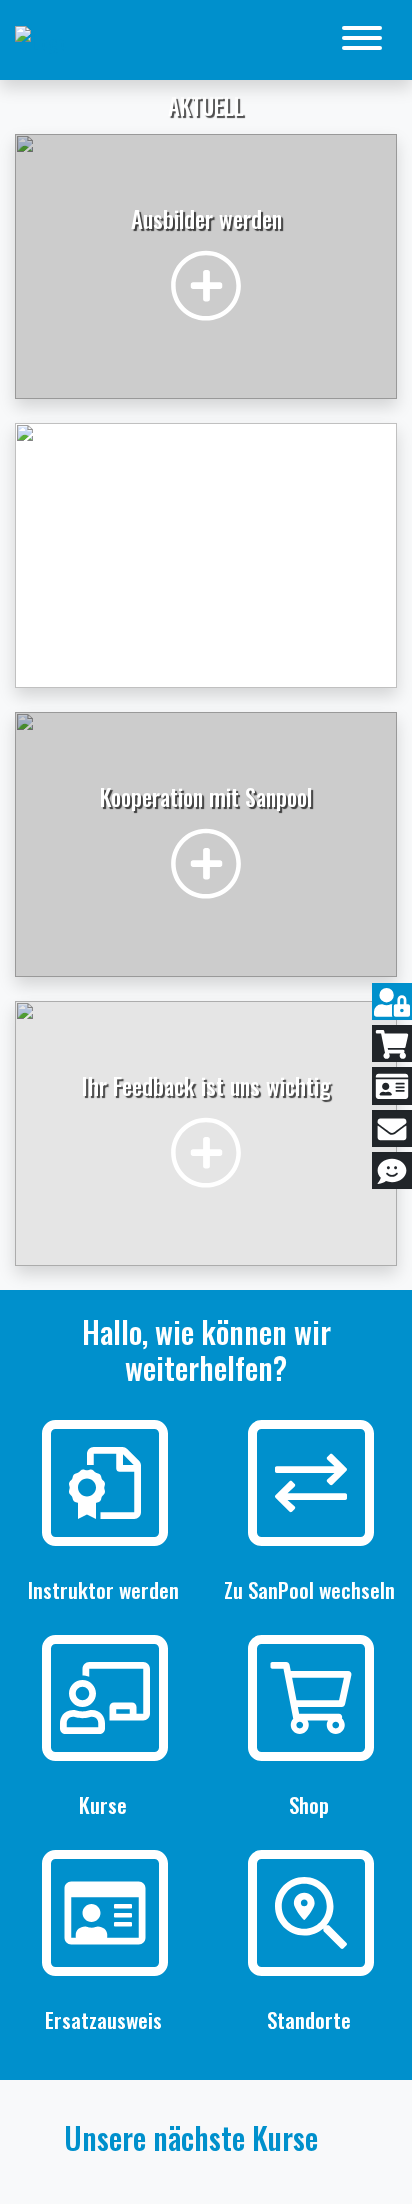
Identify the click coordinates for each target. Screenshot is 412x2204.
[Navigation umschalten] (362, 40)
